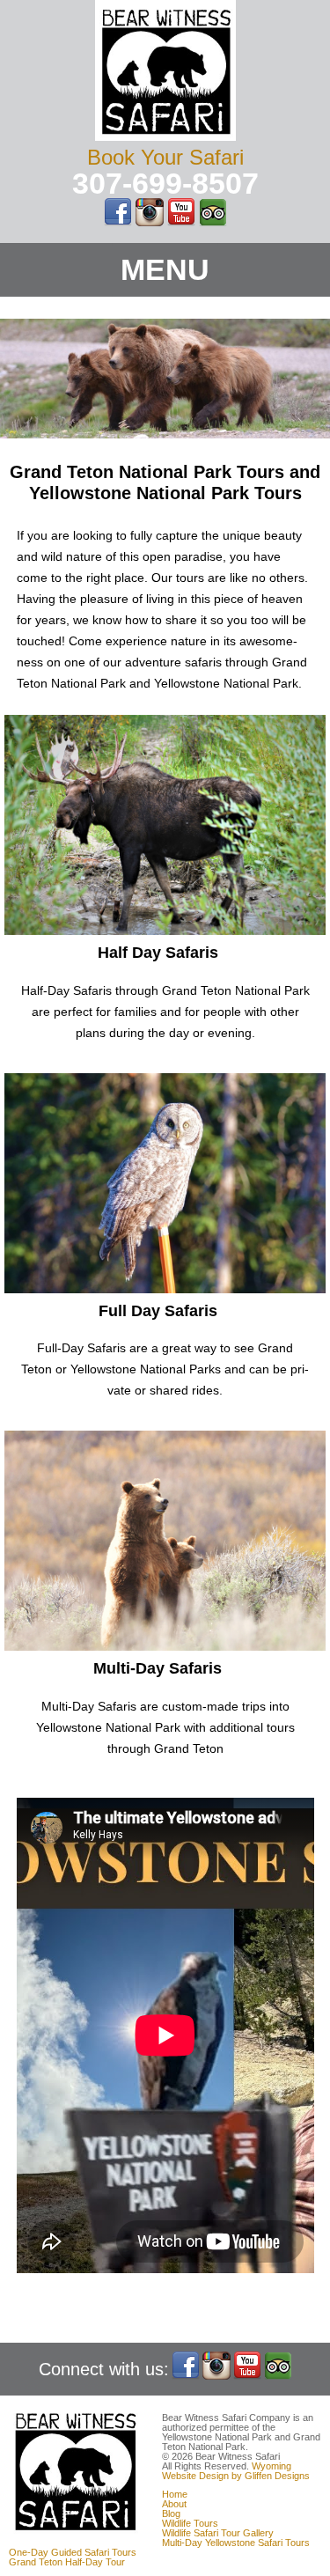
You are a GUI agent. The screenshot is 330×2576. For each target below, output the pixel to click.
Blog (171, 2513)
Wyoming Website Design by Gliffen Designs (236, 2471)
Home (175, 2494)
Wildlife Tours (190, 2523)
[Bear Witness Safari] (165, 136)
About (174, 2504)
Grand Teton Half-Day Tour (67, 2562)
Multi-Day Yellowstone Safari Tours (236, 2543)
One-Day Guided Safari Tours (73, 2552)
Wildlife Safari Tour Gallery (218, 2533)
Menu (165, 269)
